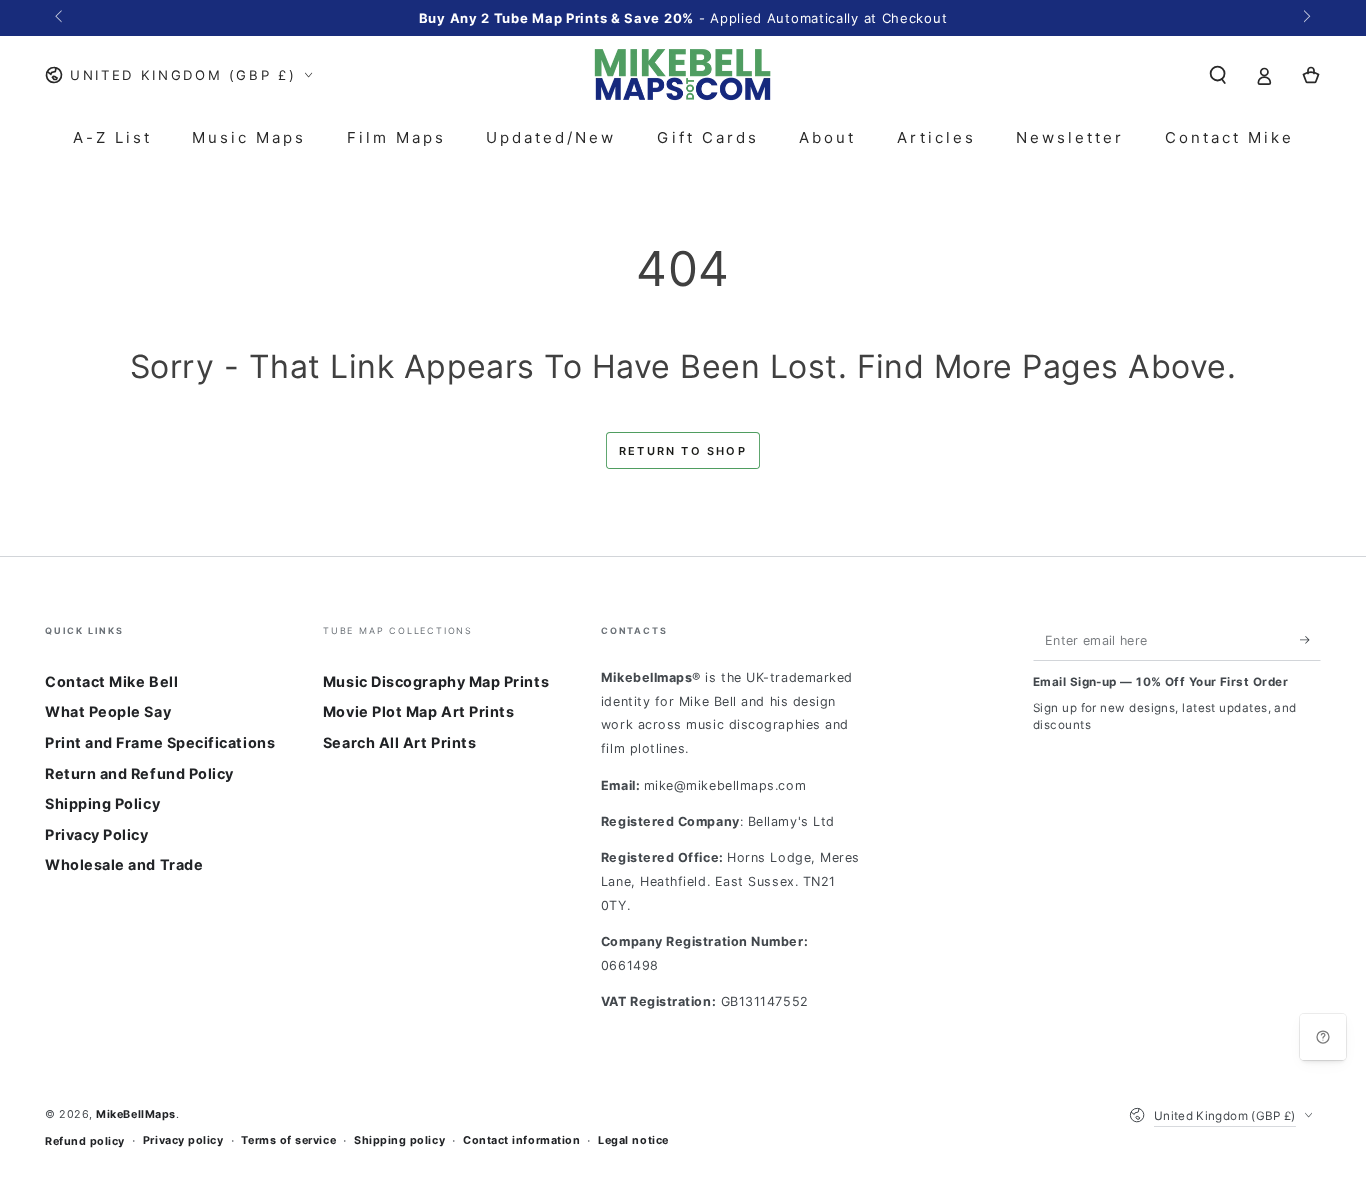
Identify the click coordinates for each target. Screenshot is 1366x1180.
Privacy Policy (97, 834)
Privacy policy (183, 1140)
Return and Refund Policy (139, 773)
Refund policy (85, 1141)
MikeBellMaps (135, 1114)
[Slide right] (1305, 18)
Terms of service (288, 1140)
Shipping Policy (102, 803)
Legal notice (633, 1140)
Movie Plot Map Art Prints (419, 711)
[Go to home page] (683, 75)
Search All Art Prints (399, 742)
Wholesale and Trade (124, 864)
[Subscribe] (1310, 640)
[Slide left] (60, 18)
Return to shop (683, 451)
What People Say (108, 711)
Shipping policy (399, 1140)
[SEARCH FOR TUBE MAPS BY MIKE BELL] (1217, 75)
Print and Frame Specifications (160, 742)
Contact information (521, 1140)
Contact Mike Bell (111, 681)
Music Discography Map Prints (436, 681)
